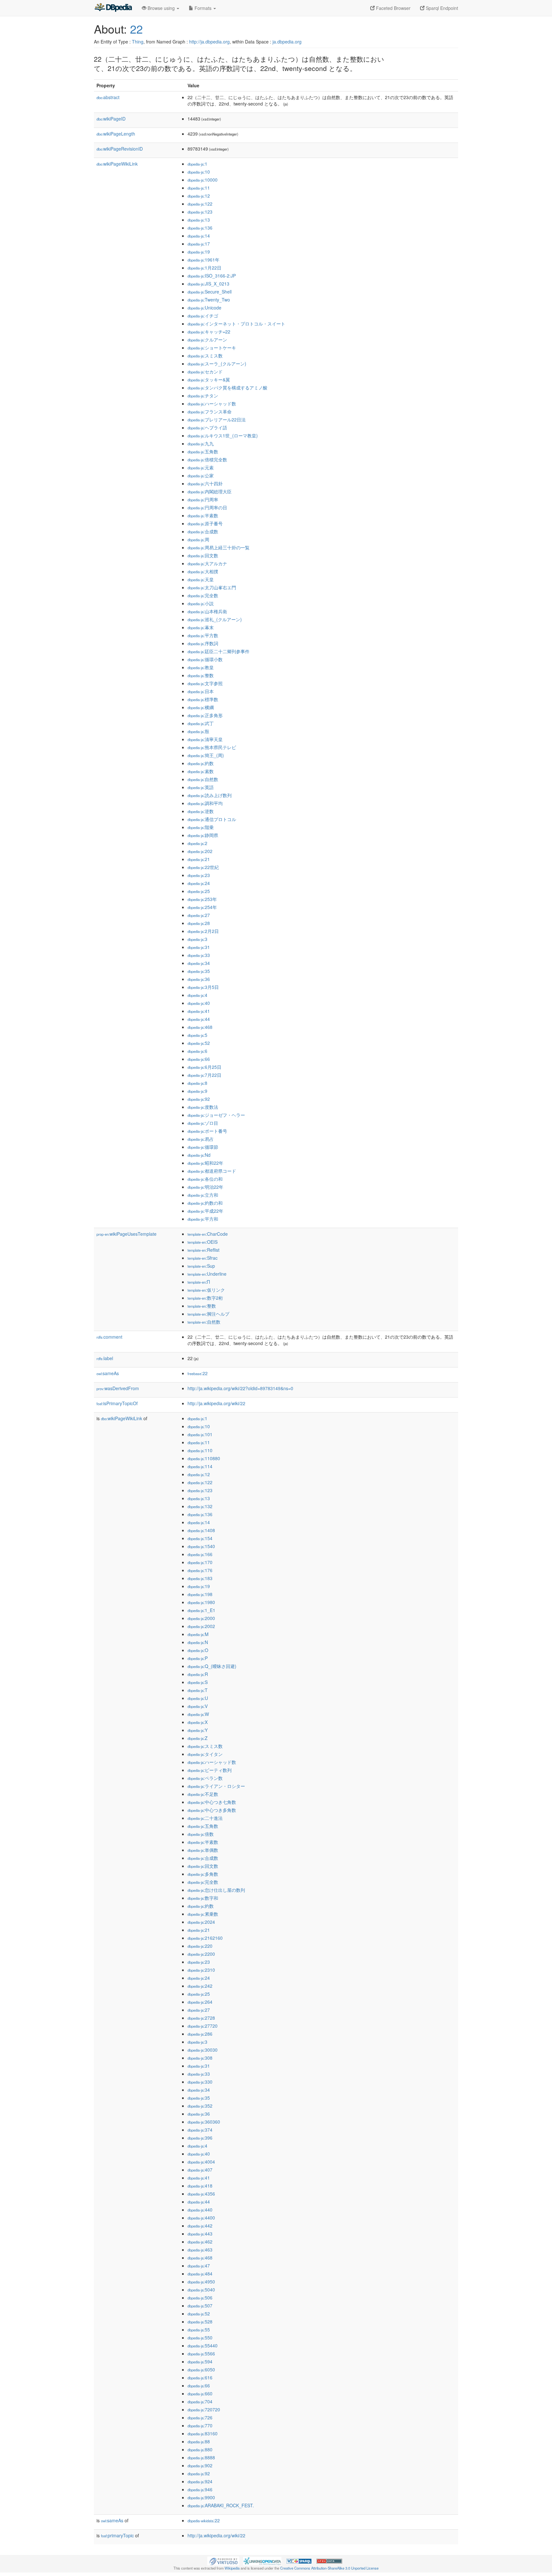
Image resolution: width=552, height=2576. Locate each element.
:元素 (201, 467)
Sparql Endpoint (441, 8)
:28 (199, 923)
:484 (200, 2274)
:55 (199, 2329)
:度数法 (203, 1107)
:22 (198, 1373)
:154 (200, 1538)
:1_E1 (201, 1610)
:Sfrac (203, 1258)
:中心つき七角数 (212, 1802)
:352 (200, 2106)
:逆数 (201, 811)
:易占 (201, 1139)
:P (198, 1658)
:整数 (201, 675)
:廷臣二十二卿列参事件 (218, 651)
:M (198, 1634)
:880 (200, 2449)
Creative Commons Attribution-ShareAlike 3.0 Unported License (329, 2568)
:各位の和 (205, 1179)
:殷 (198, 731)
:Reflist (203, 1250)
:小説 (201, 603)
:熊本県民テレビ (212, 747)
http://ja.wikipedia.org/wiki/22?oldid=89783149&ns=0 (240, 1388)
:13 (199, 220)
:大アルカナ (207, 563)
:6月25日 (204, 1067)
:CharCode (208, 1234)
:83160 (203, 2433)
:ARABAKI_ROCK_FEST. (221, 2505)
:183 (200, 1578)
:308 (200, 2058)
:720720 (204, 2409)
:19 (199, 252)
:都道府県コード (212, 1171)
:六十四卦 (205, 483)
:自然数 (203, 779)
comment (109, 1337)
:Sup (201, 1266)
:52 (199, 1043)
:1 (197, 164)
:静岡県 (203, 835)
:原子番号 (205, 523)
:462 (200, 2242)
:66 (199, 1059)
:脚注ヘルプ (208, 1314)
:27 (199, 915)
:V (198, 1706)
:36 (199, 979)
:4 (197, 995)
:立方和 (203, 1195)
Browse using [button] (161, 8)
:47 (199, 2266)
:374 (200, 2130)
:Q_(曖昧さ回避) (212, 1666)
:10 (199, 172)
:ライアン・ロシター (216, 1786)
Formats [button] (203, 8)
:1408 (201, 1530)
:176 (200, 1570)
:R (198, 1674)
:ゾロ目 (203, 1123)
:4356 (201, 2194)
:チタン (203, 395)
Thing (138, 42)
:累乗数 (203, 1914)
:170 (200, 1562)
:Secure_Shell (210, 292)
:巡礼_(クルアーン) (215, 619)
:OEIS (203, 1242)
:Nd (199, 1155)
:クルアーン (207, 340)
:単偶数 (203, 1850)
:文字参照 (205, 683)
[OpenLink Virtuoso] (223, 2560)
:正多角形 (205, 715)
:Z (198, 1738)
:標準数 (203, 699)
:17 (199, 244)
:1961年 (203, 260)
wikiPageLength (116, 134)
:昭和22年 (205, 1163)
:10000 (203, 180)
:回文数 (203, 555)
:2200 (201, 1954)
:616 (200, 2377)
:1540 (201, 1546)
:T (198, 1690)
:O (198, 1650)
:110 (200, 1450)
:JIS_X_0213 (208, 284)
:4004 (201, 2162)
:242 (200, 1986)
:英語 (201, 787)
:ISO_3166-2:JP (212, 276)
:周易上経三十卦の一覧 (218, 547)
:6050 (201, 2369)
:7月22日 (204, 1075)
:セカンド (205, 372)
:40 (199, 1003)
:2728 (201, 2018)
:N (198, 1642)
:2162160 (205, 1938)
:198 (200, 1594)
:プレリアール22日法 (217, 419)
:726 (200, 2417)
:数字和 (203, 1898)
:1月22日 (204, 268)
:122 (200, 204)
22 (136, 29)
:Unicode (204, 308)
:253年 (202, 899)
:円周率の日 (207, 507)
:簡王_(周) (206, 755)
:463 (200, 2250)
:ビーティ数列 (210, 1770)
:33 (199, 955)
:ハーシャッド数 (212, 403)
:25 (199, 891)
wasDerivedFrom (118, 1388)
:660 (200, 2393)
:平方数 (203, 635)
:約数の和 (205, 1203)
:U (198, 1698)
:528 (200, 2322)
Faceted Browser (393, 8)
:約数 (201, 763)
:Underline (207, 1274)
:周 (198, 539)
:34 (199, 963)
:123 (200, 212)
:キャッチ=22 (209, 332)
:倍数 (201, 1834)
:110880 (204, 1458)
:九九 (201, 443)
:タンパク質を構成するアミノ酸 (227, 388)
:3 (197, 939)
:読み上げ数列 (210, 795)
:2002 (201, 1626)
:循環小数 (205, 659)
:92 (199, 1099)
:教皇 (201, 667)
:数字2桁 (205, 1298)
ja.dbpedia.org (287, 42)
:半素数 (203, 515)
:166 (200, 1554)
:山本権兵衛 (207, 611)
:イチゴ (203, 316)
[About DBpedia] (113, 8)
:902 (200, 2465)
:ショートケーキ (212, 348)
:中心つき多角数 (212, 1810)
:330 (200, 2082)
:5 (197, 1035)
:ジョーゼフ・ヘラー (216, 1115)
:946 (200, 2489)
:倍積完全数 (207, 459)
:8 (197, 1083)
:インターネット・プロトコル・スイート (236, 324)
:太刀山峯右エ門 (212, 587)
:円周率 (203, 499)
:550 (200, 2337)
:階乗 (201, 827)
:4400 (201, 2218)
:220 (200, 1946)
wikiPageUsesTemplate (126, 1234)
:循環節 (203, 1147)
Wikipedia (232, 2568)
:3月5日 (203, 987)
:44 (199, 1019)
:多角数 (203, 1874)
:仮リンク (206, 1290)
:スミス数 (205, 356)
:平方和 (203, 1219)
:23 (199, 875)
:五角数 (203, 451)
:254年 (202, 907)
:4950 (201, 2282)
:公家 (201, 475)
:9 (197, 1091)
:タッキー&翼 (209, 380)
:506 (200, 2298)
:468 (200, 1027)
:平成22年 (205, 1211)
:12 (199, 196)
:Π (199, 1282)
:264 (200, 2002)
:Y (198, 1730)
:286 (200, 2034)
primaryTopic (117, 2535)
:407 (200, 2170)
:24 (199, 883)
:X (198, 1722)
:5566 (201, 2353)
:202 (200, 851)
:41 (199, 1011)
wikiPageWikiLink (117, 164)
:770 (200, 2425)
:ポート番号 (207, 1131)
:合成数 (203, 531)
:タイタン (205, 1754)
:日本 (201, 691)
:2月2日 (203, 931)
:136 (200, 228)
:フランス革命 (210, 411)
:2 (197, 843)
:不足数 (203, 1794)
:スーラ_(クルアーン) (217, 364)
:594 (200, 2361)
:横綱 (201, 707)
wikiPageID (111, 119)
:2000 (201, 1618)
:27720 (203, 2026)
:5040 (201, 2290)
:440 (200, 2210)
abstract (108, 97)
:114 (200, 1466)
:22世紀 (203, 867)
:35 (199, 971)
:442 (200, 2226)
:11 (199, 188)
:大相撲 (203, 571)
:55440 (203, 2345)
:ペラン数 (205, 1778)
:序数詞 (203, 643)
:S (198, 1682)
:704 (200, 2401)
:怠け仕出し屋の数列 (216, 1890)
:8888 (201, 2457)
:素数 (201, 771)
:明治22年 (205, 1187)
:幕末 (201, 627)
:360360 (204, 2122)
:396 (200, 2138)
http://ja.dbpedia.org (209, 42)
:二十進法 (205, 1818)
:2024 (201, 1922)
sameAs (108, 1373)
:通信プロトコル (212, 819)
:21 (199, 859)
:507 (200, 2306)
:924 (200, 2481)
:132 (200, 1506)
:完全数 (203, 595)
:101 (200, 1434)
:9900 (201, 2497)
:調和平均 (205, 803)
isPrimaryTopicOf (117, 1403)
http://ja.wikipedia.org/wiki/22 (216, 1403)
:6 (197, 1051)
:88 (199, 2441)
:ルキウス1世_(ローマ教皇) (223, 435)
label (105, 1358)
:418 (200, 2186)
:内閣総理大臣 (210, 491)
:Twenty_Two (209, 300)
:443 (200, 2234)
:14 (199, 236)
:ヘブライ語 (207, 427)
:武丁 (201, 723)
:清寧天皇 (205, 739)
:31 (199, 947)
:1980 (201, 1602)
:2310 (201, 1970)
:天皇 (201, 579)
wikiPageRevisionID (120, 149)
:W (198, 1714)
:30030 (203, 2050)
